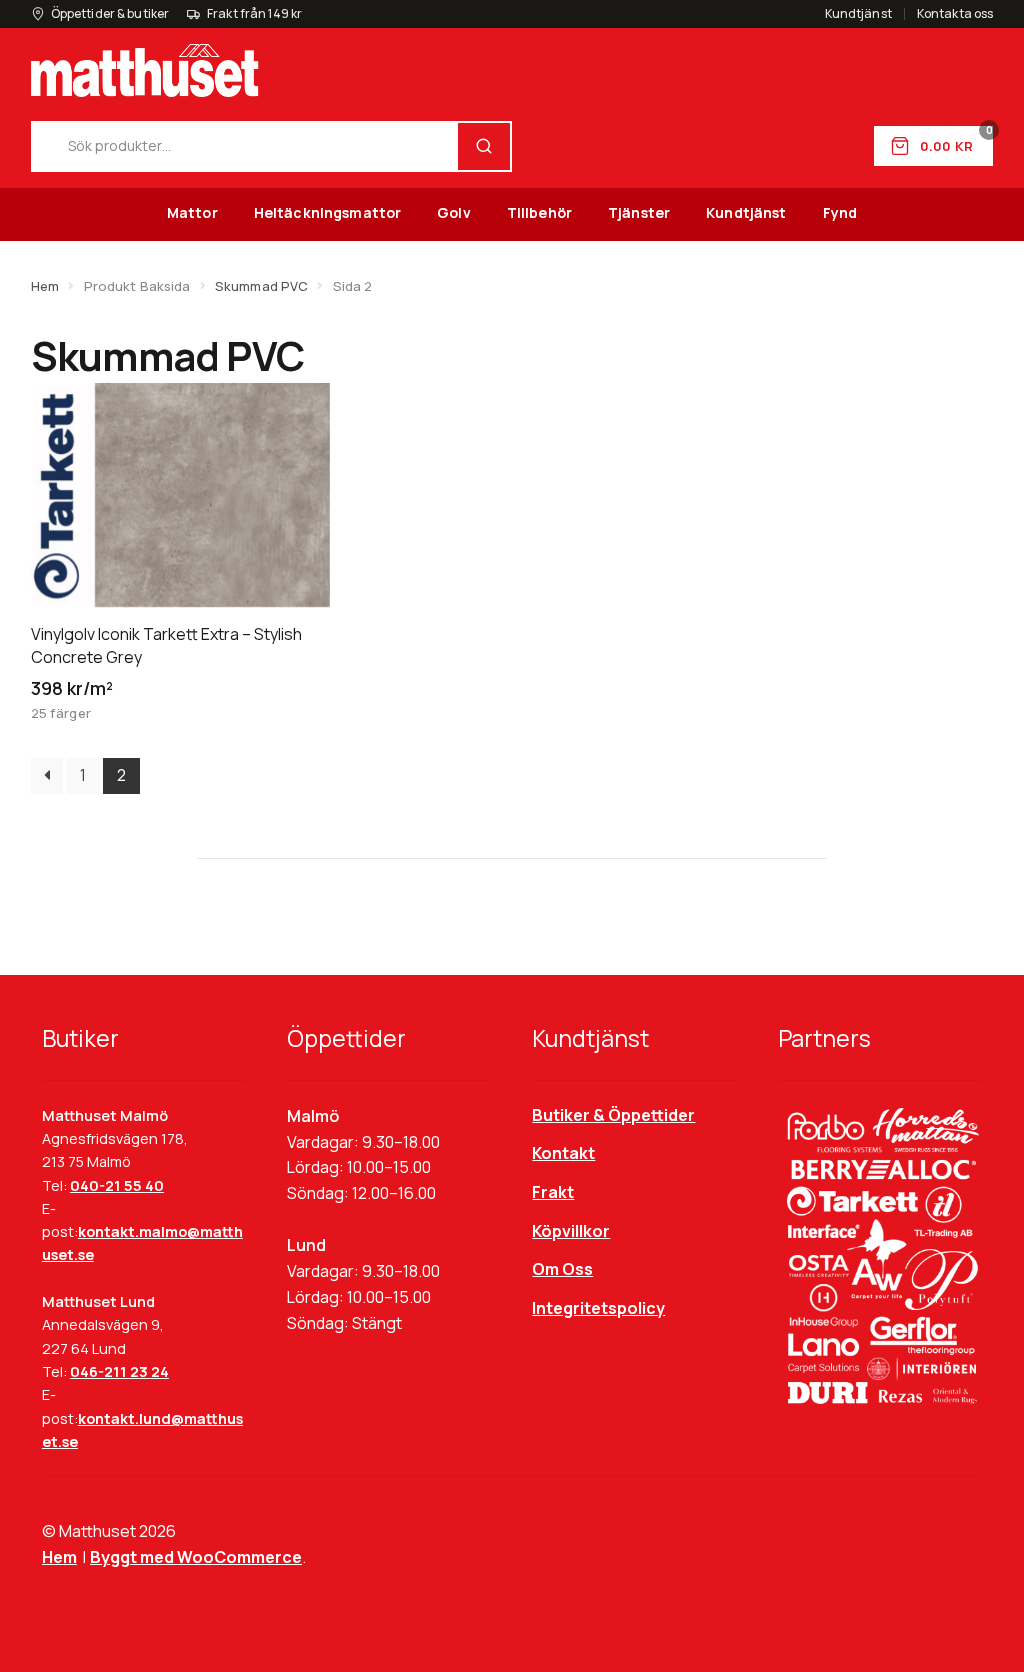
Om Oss (562, 1269)
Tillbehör (539, 212)
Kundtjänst (858, 14)
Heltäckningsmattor (328, 212)
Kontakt (563, 1153)
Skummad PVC (261, 286)
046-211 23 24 (119, 1371)
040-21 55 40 (117, 1185)
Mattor (192, 212)
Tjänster (639, 212)
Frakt (553, 1192)
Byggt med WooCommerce (196, 1557)
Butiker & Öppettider (613, 1115)
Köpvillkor (571, 1231)
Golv (454, 212)
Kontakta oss (955, 14)
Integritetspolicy (598, 1308)
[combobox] (245, 146)
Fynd (840, 212)
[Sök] (484, 146)
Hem (45, 286)
